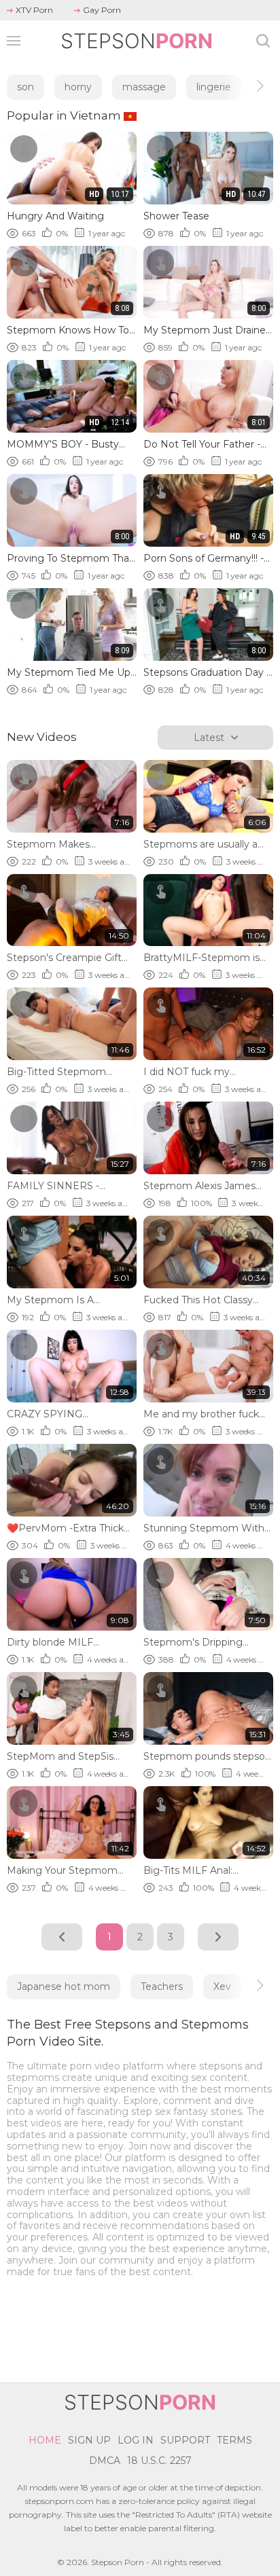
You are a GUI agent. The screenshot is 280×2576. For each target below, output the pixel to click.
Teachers (162, 1987)
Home (45, 2440)
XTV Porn (34, 10)
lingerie (214, 87)
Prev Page (62, 1937)
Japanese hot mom (64, 1987)
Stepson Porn (118, 2562)
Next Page (218, 1937)
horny (78, 87)
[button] (248, 86)
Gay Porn (102, 10)
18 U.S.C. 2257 (159, 2461)
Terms (234, 2440)
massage (144, 87)
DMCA (105, 2461)
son (25, 87)
